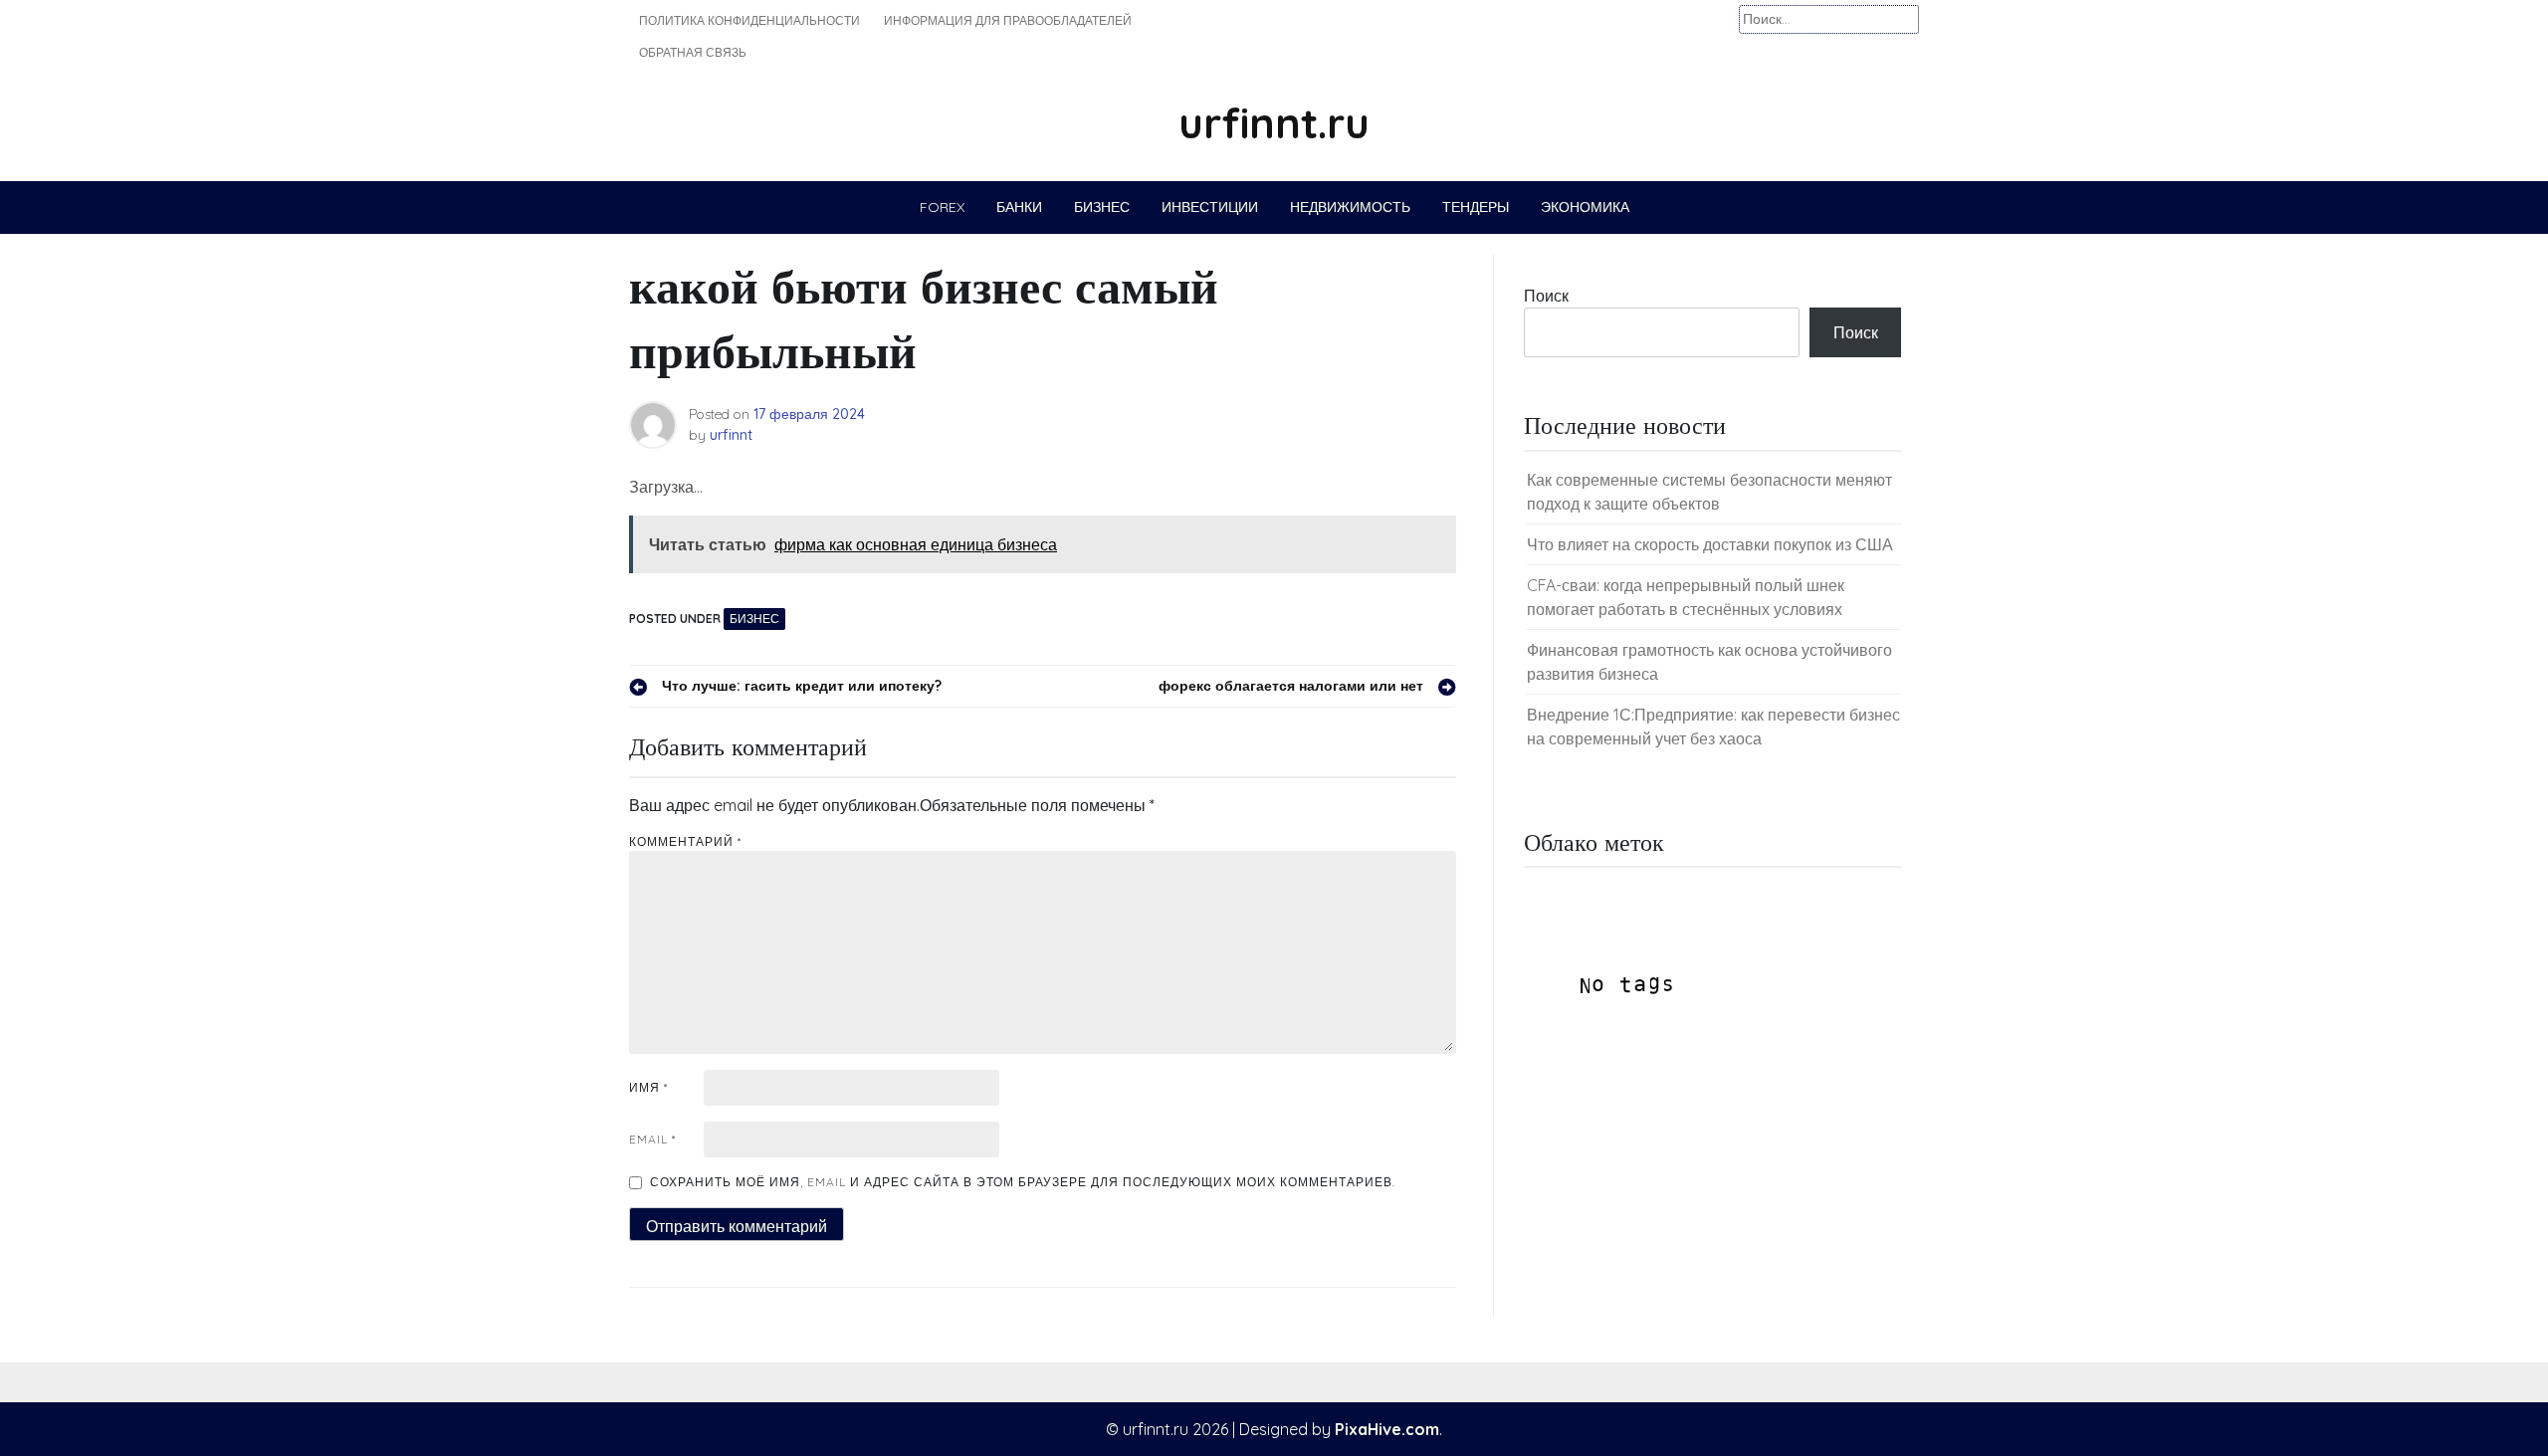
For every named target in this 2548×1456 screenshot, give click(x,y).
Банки (1019, 207)
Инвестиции (1210, 207)
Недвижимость (1350, 207)
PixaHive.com (1387, 1429)
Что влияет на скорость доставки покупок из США (1710, 544)
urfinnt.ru (1274, 123)
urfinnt (731, 435)
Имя (648, 1087)
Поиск (1546, 296)
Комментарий (685, 841)
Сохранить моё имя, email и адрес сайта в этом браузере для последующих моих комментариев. (1023, 1182)
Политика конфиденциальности (749, 20)
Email (652, 1139)
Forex (942, 207)
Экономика (1585, 207)
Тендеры (1476, 207)
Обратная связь (693, 52)
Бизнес (1102, 207)
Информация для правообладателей (1008, 20)
